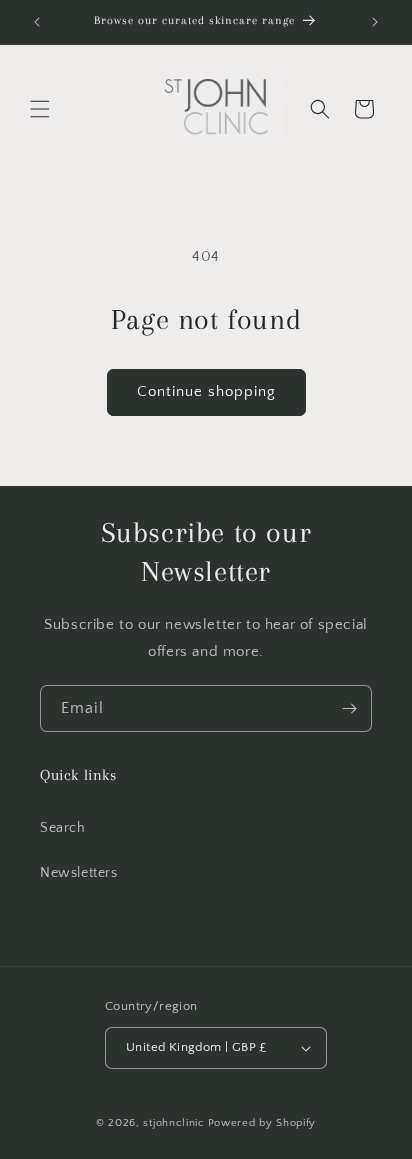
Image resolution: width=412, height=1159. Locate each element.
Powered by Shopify (262, 1123)
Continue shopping (206, 391)
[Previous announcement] (37, 22)
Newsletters (79, 873)
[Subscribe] (349, 708)
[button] (40, 109)
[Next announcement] (375, 22)
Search (63, 828)
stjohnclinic (173, 1123)
